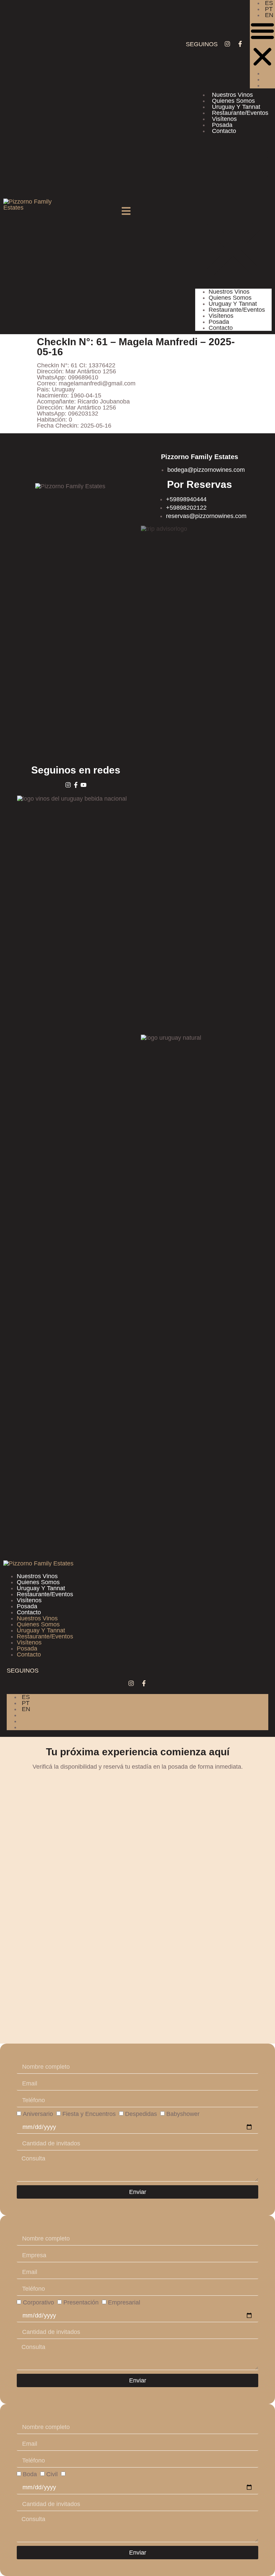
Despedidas (141, 2114)
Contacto (224, 131)
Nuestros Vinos (232, 95)
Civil (52, 2475)
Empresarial (124, 2302)
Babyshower (183, 2114)
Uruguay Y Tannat (236, 107)
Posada (222, 125)
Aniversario (38, 2114)
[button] (262, 44)
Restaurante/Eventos (240, 113)
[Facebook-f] (240, 44)
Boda (30, 2475)
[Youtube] (84, 785)
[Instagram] (227, 44)
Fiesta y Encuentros (89, 2114)
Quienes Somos (233, 101)
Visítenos (224, 119)
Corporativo (38, 2302)
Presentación (81, 2302)
